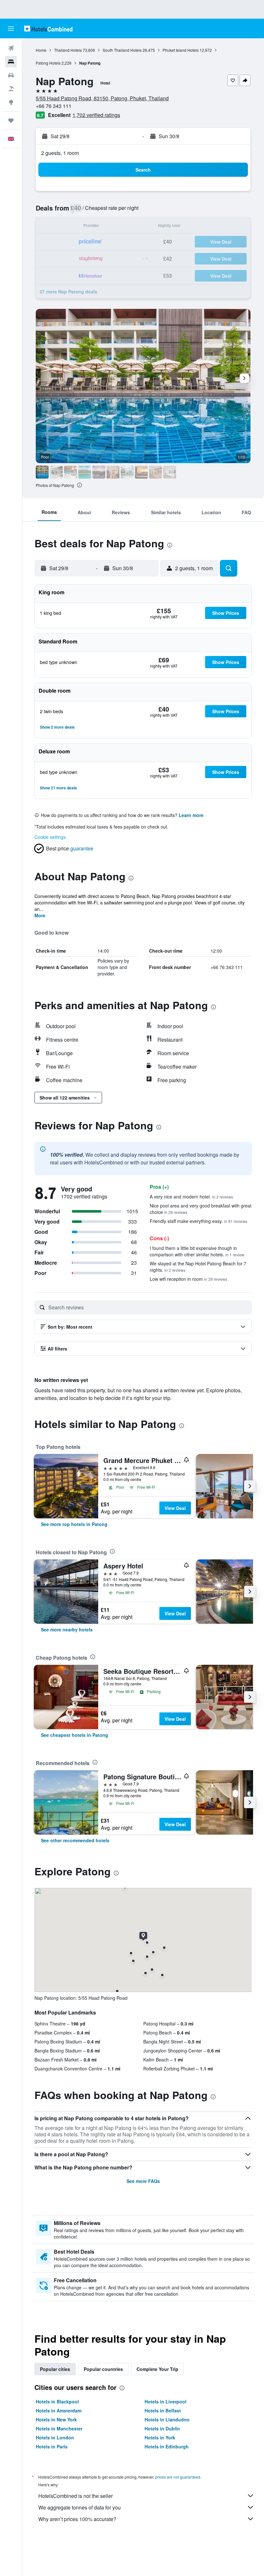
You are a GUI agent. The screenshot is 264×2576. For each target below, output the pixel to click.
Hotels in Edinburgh (167, 2446)
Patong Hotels (48, 63)
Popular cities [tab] (55, 2369)
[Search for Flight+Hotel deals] (11, 89)
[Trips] (11, 121)
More (40, 915)
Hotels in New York (56, 2419)
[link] (74, 1524)
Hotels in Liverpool (165, 2401)
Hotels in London (55, 2437)
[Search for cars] (11, 75)
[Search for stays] (11, 62)
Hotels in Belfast (163, 2410)
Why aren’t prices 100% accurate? (77, 2519)
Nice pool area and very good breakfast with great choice (201, 1209)
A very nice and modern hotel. (191, 1197)
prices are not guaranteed (178, 2477)
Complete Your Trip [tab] (157, 2369)
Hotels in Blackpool (57, 2401)
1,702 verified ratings (96, 115)
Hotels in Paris (52, 2446)
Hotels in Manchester (59, 2428)
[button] (11, 29)
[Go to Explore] (11, 102)
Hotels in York (160, 2437)
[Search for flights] (11, 48)
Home (41, 50)
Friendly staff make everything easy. (198, 1221)
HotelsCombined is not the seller (75, 2496)
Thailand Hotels (68, 50)
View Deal (175, 1508)
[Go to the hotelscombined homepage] (48, 28)
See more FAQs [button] (143, 2181)
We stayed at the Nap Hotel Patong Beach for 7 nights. (198, 1267)
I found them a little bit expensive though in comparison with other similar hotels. (197, 1251)
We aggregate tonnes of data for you (80, 2507)
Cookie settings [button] (50, 837)
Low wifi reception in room (189, 1279)
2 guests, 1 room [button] (60, 153)
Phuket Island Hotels (181, 50)
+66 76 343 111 (54, 106)
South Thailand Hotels (122, 50)
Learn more (191, 815)
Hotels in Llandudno (167, 2419)
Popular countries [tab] (103, 2369)
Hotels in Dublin (162, 2428)
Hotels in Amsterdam (59, 2410)
